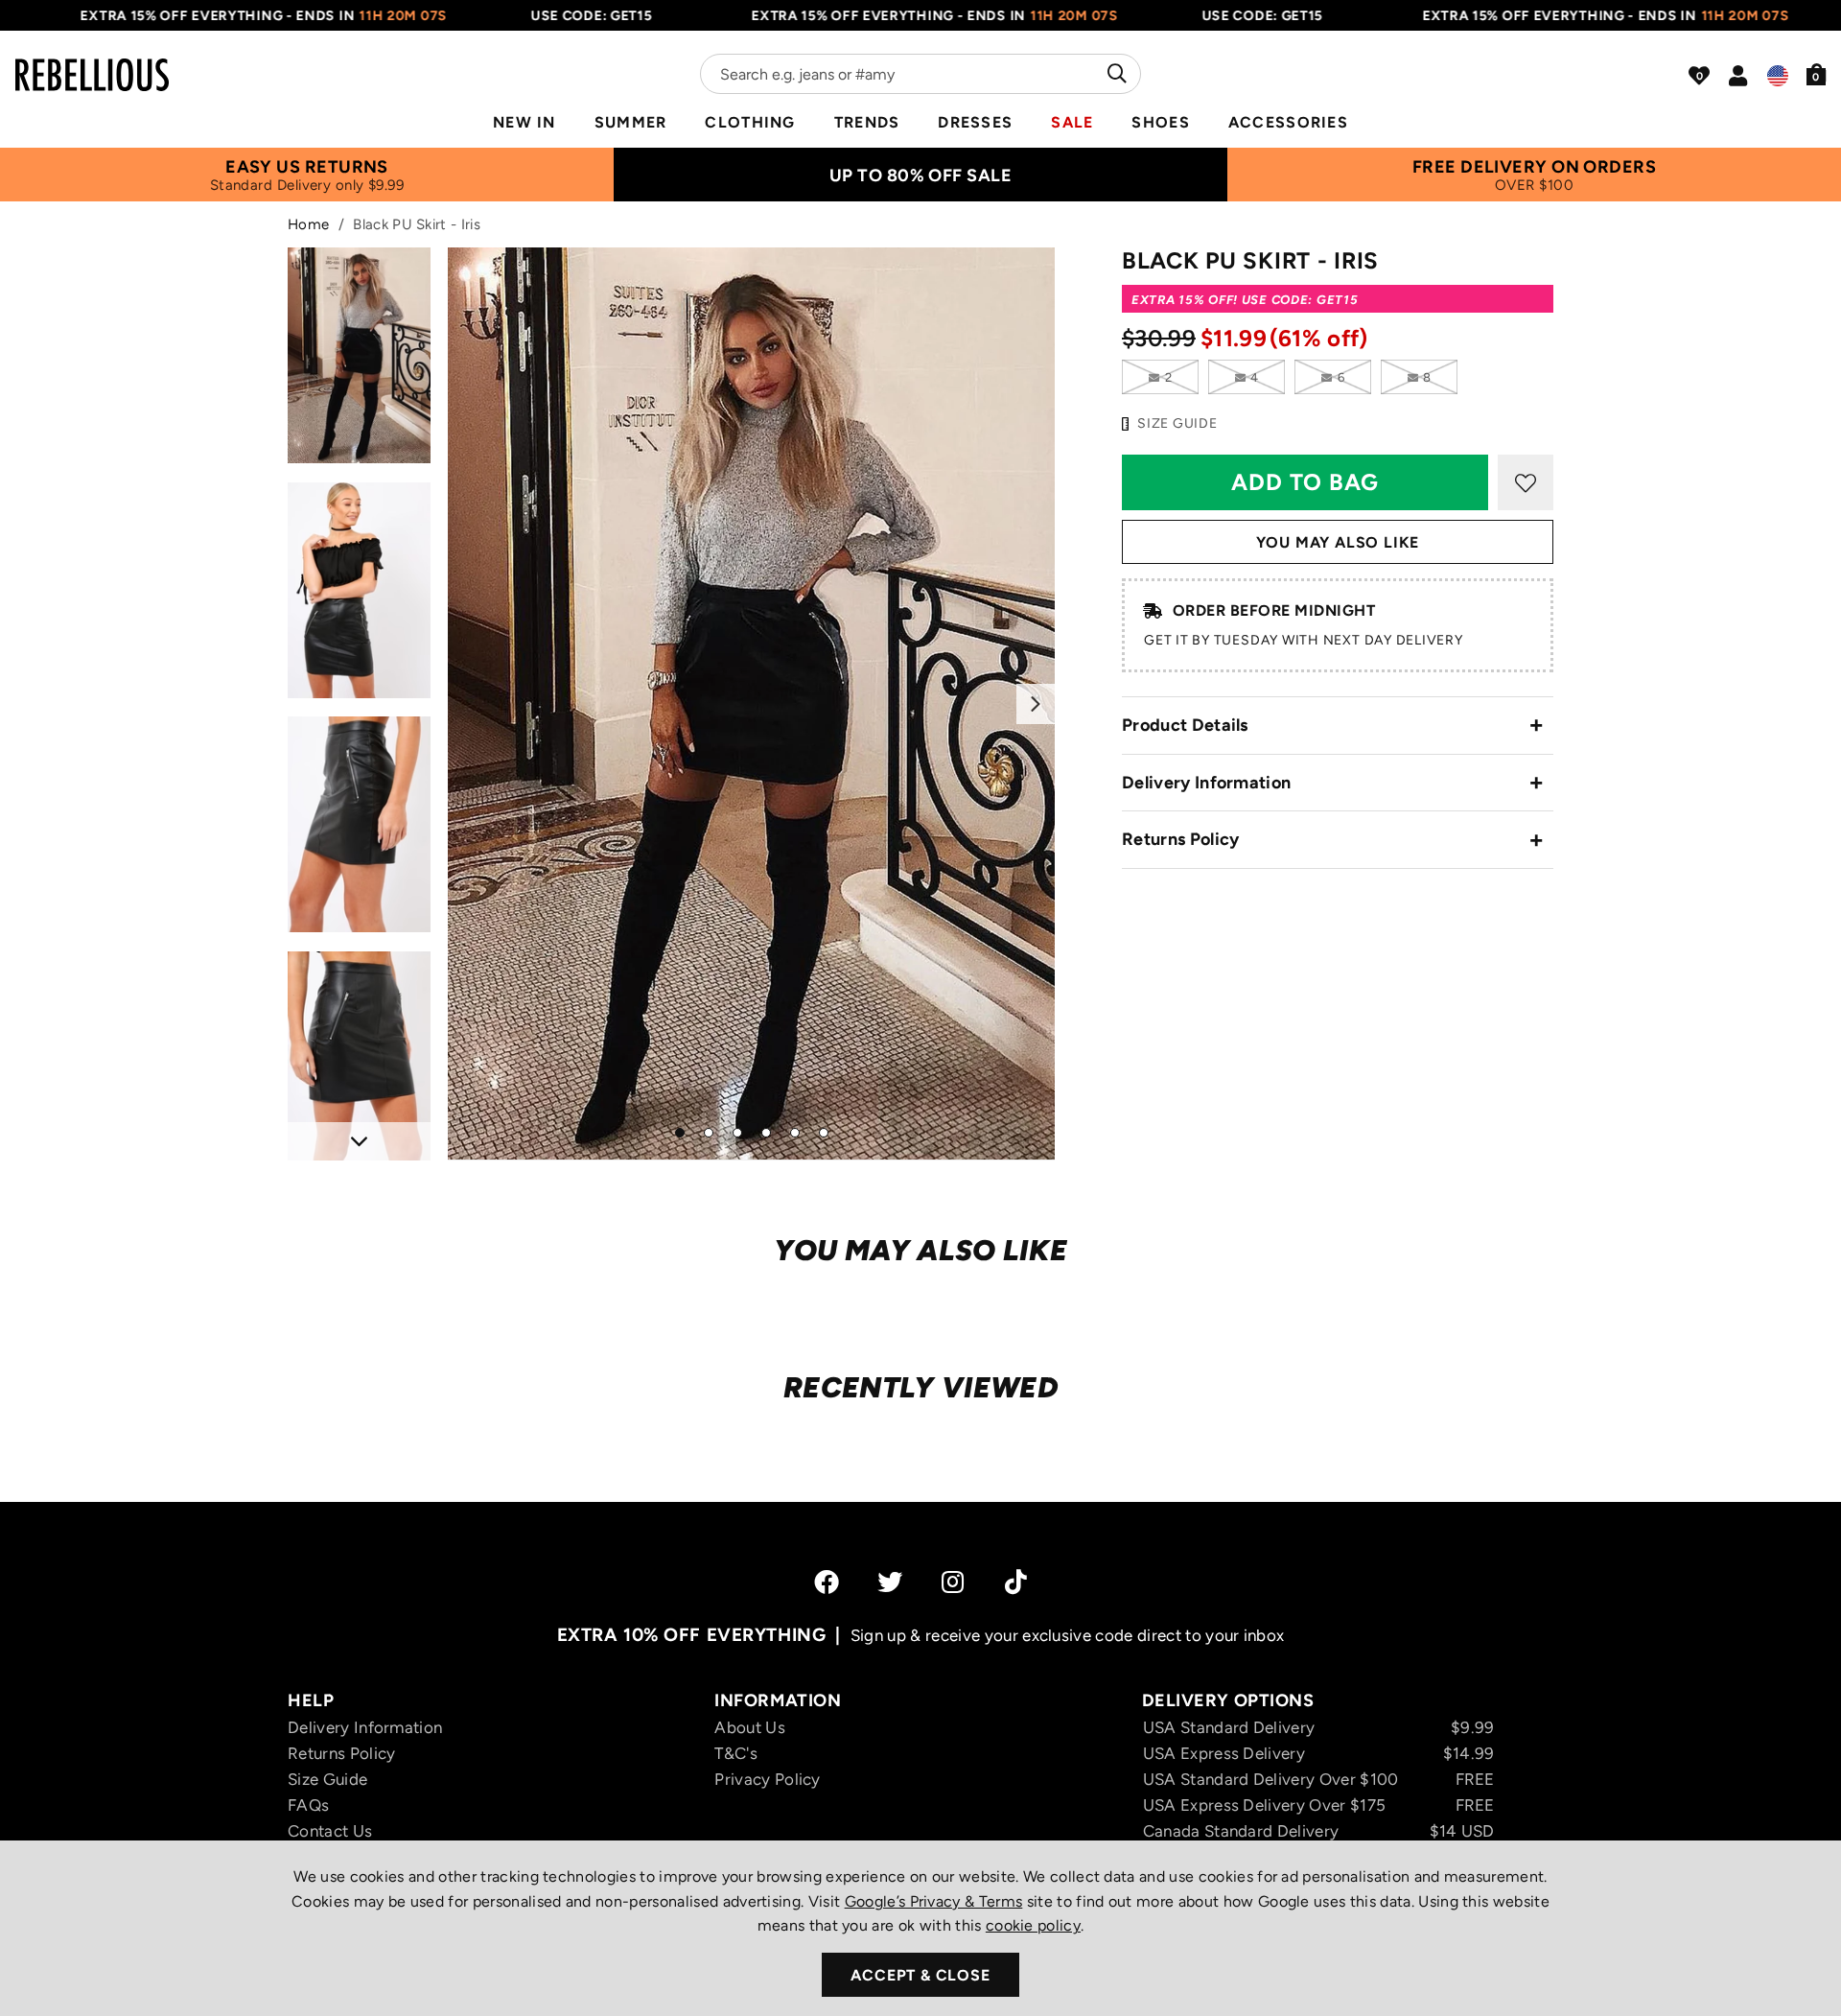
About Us (750, 1727)
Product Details (1185, 725)
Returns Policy (1180, 839)
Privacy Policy (767, 1779)
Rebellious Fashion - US (92, 63)
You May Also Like (1338, 542)
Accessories (1288, 122)
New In (524, 122)
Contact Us (330, 1831)
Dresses (975, 122)
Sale (1072, 122)
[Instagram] (954, 1582)
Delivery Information (1206, 783)
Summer (631, 122)
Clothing (750, 122)
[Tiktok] (1016, 1582)
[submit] (1115, 74)
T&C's (736, 1753)
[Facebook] (827, 1582)
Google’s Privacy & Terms (934, 1901)
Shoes (1160, 122)
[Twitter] (890, 1582)
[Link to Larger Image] (752, 703)
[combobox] (920, 74)
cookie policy (1033, 1925)
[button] (1817, 74)
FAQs (308, 1805)
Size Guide (327, 1779)
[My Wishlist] (1699, 76)
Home (308, 224)
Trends (867, 122)
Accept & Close (920, 1975)
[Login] (1738, 76)
